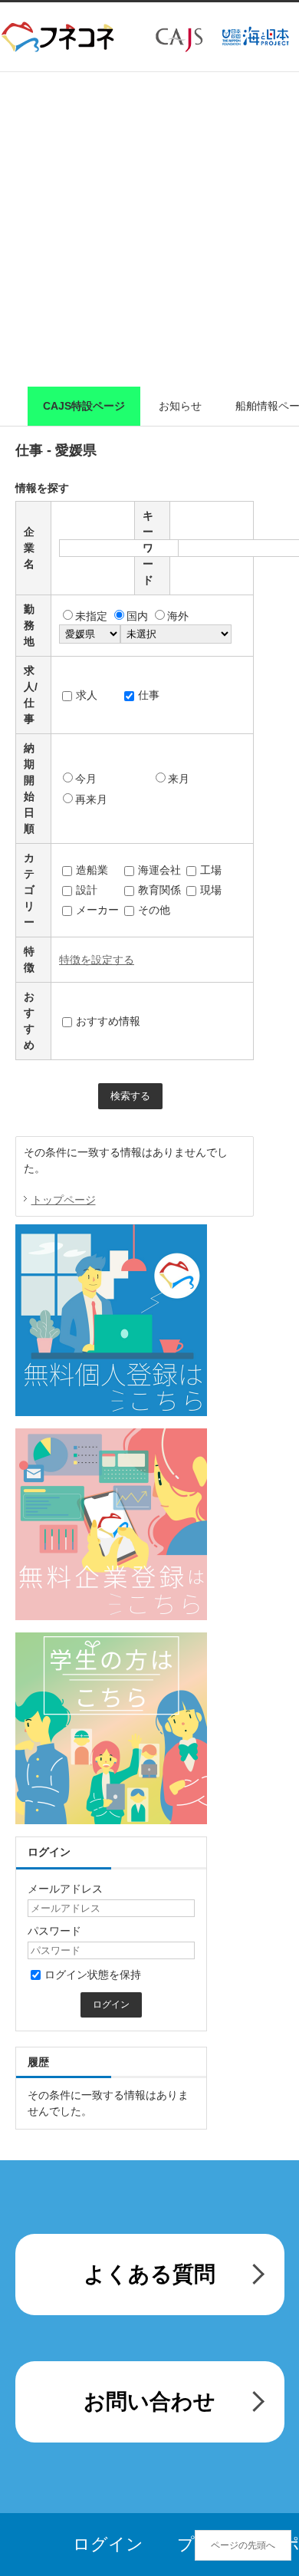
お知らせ (180, 406)
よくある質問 (149, 2274)
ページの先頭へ (243, 2545)
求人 (87, 695)
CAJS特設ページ (84, 406)
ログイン (108, 2544)
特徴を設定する (97, 960)
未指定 (91, 616)
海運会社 (159, 870)
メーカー (97, 910)
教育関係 (159, 890)
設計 (87, 890)
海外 (178, 616)
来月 (179, 779)
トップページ (64, 1200)
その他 (154, 910)
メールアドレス (65, 1889)
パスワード (54, 1931)
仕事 (149, 695)
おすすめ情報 (108, 1021)
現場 (211, 890)
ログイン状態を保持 (93, 1975)
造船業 (92, 870)
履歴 (38, 2062)
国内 (137, 616)
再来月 (91, 799)
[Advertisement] (149, 229)
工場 (211, 870)
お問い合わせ (149, 2401)
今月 (86, 779)
